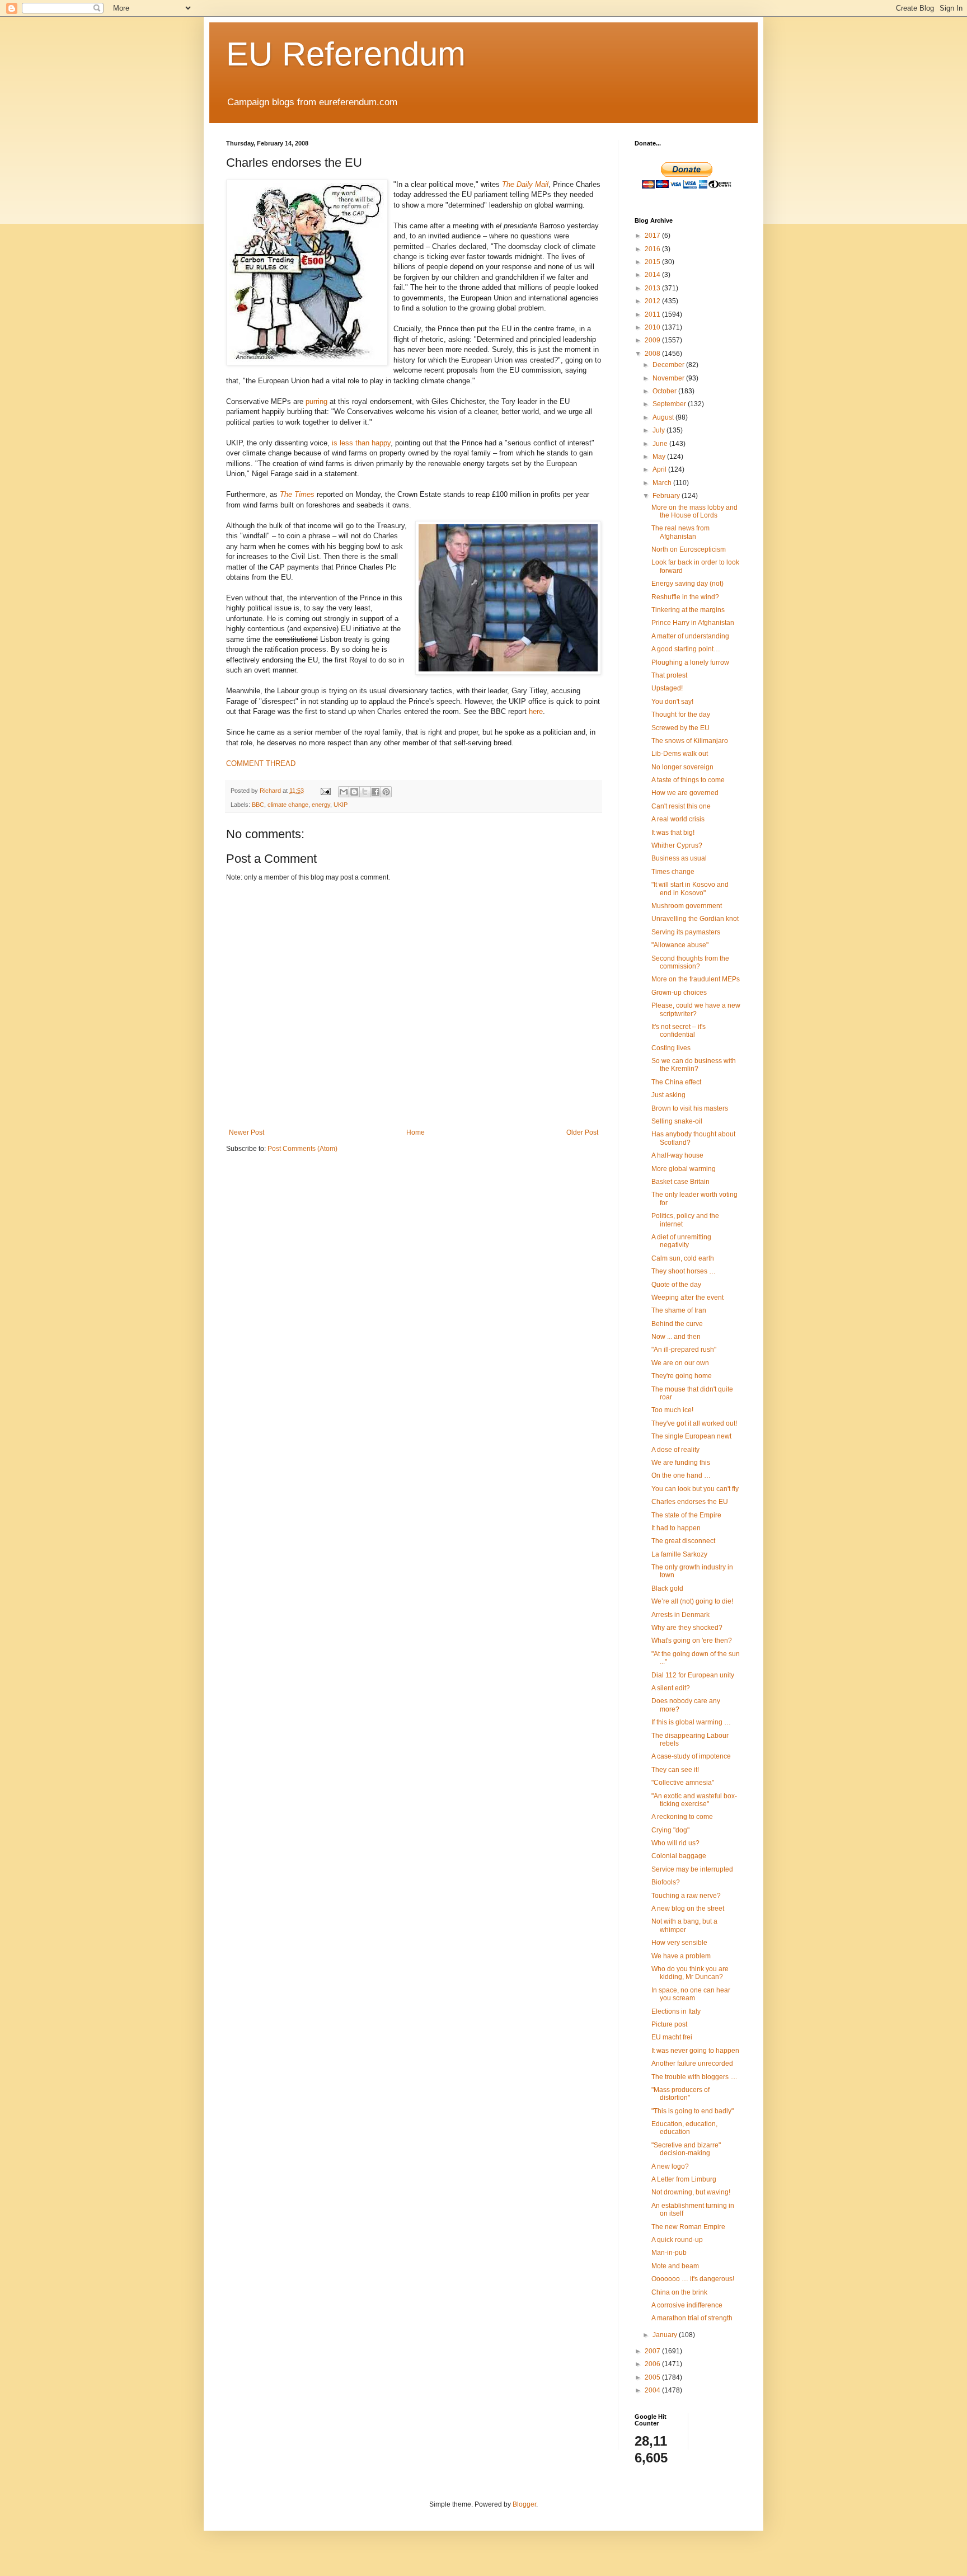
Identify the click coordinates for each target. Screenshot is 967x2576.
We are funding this (681, 1463)
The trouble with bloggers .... (694, 2077)
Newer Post (247, 1132)
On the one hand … (681, 1475)
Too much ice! (672, 1410)
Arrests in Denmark (680, 1615)
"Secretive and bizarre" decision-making (686, 2149)
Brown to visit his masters (690, 1108)
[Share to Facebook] (375, 792)
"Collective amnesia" (683, 1783)
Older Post (582, 1132)
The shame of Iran (679, 1310)
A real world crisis (678, 819)
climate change (288, 805)
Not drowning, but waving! (691, 2192)
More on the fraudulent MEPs (696, 979)
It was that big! (673, 833)
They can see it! (675, 1770)
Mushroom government (687, 906)
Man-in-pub (669, 2253)
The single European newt (691, 1436)
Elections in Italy (676, 2011)
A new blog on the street (688, 1909)
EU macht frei (672, 2037)
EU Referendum (346, 54)
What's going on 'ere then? (692, 1640)
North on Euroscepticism (689, 549)
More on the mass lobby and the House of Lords (694, 511)
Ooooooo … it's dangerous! (693, 2279)
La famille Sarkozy (679, 1554)
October (665, 391)
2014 (653, 275)
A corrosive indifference (687, 2305)
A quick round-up (677, 2240)
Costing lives (671, 1048)
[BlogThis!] (354, 792)
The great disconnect (683, 1541)
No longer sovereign (682, 767)
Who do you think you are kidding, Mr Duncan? (690, 1973)
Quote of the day (676, 1285)
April (660, 469)
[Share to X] (365, 792)
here (536, 711)
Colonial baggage (679, 1856)
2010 (653, 327)
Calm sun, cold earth (683, 1258)
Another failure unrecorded (692, 2063)
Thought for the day (681, 714)
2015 (653, 262)
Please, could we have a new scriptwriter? (696, 1009)
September (670, 404)
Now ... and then (676, 1337)
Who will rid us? (675, 1843)
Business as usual (679, 858)
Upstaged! (667, 688)
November (669, 378)
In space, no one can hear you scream (691, 1994)
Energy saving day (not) (687, 584)
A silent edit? (671, 1688)
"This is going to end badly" (693, 2111)
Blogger (524, 2504)
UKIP (341, 805)
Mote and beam (675, 2266)
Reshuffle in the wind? (685, 597)
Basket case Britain (680, 1182)
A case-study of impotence (691, 1756)
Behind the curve (677, 1324)
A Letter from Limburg (684, 2179)
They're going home (682, 1376)
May (660, 457)
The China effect (676, 1082)
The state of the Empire (686, 1515)
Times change (673, 872)
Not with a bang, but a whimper (684, 1925)
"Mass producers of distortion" (680, 2094)
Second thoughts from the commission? (690, 962)
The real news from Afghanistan (680, 532)
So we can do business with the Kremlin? (694, 1065)
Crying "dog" (670, 1830)
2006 (653, 2364)
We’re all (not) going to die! (692, 1601)
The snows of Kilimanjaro (690, 741)
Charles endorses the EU (690, 1502)
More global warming (684, 1169)
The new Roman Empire (688, 2227)
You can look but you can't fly (695, 1489)
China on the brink (679, 2292)
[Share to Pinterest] (386, 792)
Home (416, 1132)
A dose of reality (675, 1450)
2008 (653, 354)
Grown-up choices (679, 993)
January (666, 2335)
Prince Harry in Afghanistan (693, 623)
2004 (653, 2390)
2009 (653, 340)
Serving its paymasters (686, 932)
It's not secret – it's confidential (679, 1031)
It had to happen (676, 1528)
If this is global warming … (691, 1722)
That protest (669, 675)
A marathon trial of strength (692, 2318)
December (669, 365)
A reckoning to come (682, 1817)
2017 (653, 236)
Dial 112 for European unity (693, 1675)
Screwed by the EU (680, 728)
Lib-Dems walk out (680, 754)
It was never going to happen (695, 2051)
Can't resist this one (681, 806)
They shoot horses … (684, 1271)
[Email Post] (325, 791)
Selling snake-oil (677, 1121)
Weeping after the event (687, 1298)
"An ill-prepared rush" (684, 1350)
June (661, 444)
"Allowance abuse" (680, 945)
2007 (653, 2351)
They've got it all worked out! (694, 1423)
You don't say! (672, 702)
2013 (653, 288)
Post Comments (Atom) (302, 1149)
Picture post (669, 2024)
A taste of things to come (688, 780)
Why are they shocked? (687, 1628)
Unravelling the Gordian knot (695, 919)
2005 (653, 2377)
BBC (258, 805)
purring (316, 401)
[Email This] (344, 792)
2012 (653, 301)
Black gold (667, 1588)
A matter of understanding (690, 636)
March (663, 483)
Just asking (668, 1095)
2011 (653, 314)
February (667, 496)
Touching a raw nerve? (686, 1896)
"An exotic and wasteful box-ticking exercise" (694, 1800)
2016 (653, 249)
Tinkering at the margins (688, 610)
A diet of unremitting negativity (681, 1241)
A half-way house (677, 1155)
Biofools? (666, 1882)
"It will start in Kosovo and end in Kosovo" (690, 889)
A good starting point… (686, 649)
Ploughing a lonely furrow (690, 662)
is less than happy (361, 443)
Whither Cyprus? (677, 845)
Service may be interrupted (692, 1869)
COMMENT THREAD (261, 763)
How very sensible (679, 1943)
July (659, 430)
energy (321, 805)
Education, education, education (684, 2128)
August (664, 417)
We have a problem (681, 1956)
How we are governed (685, 793)
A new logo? (670, 2166)
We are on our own (680, 1363)
